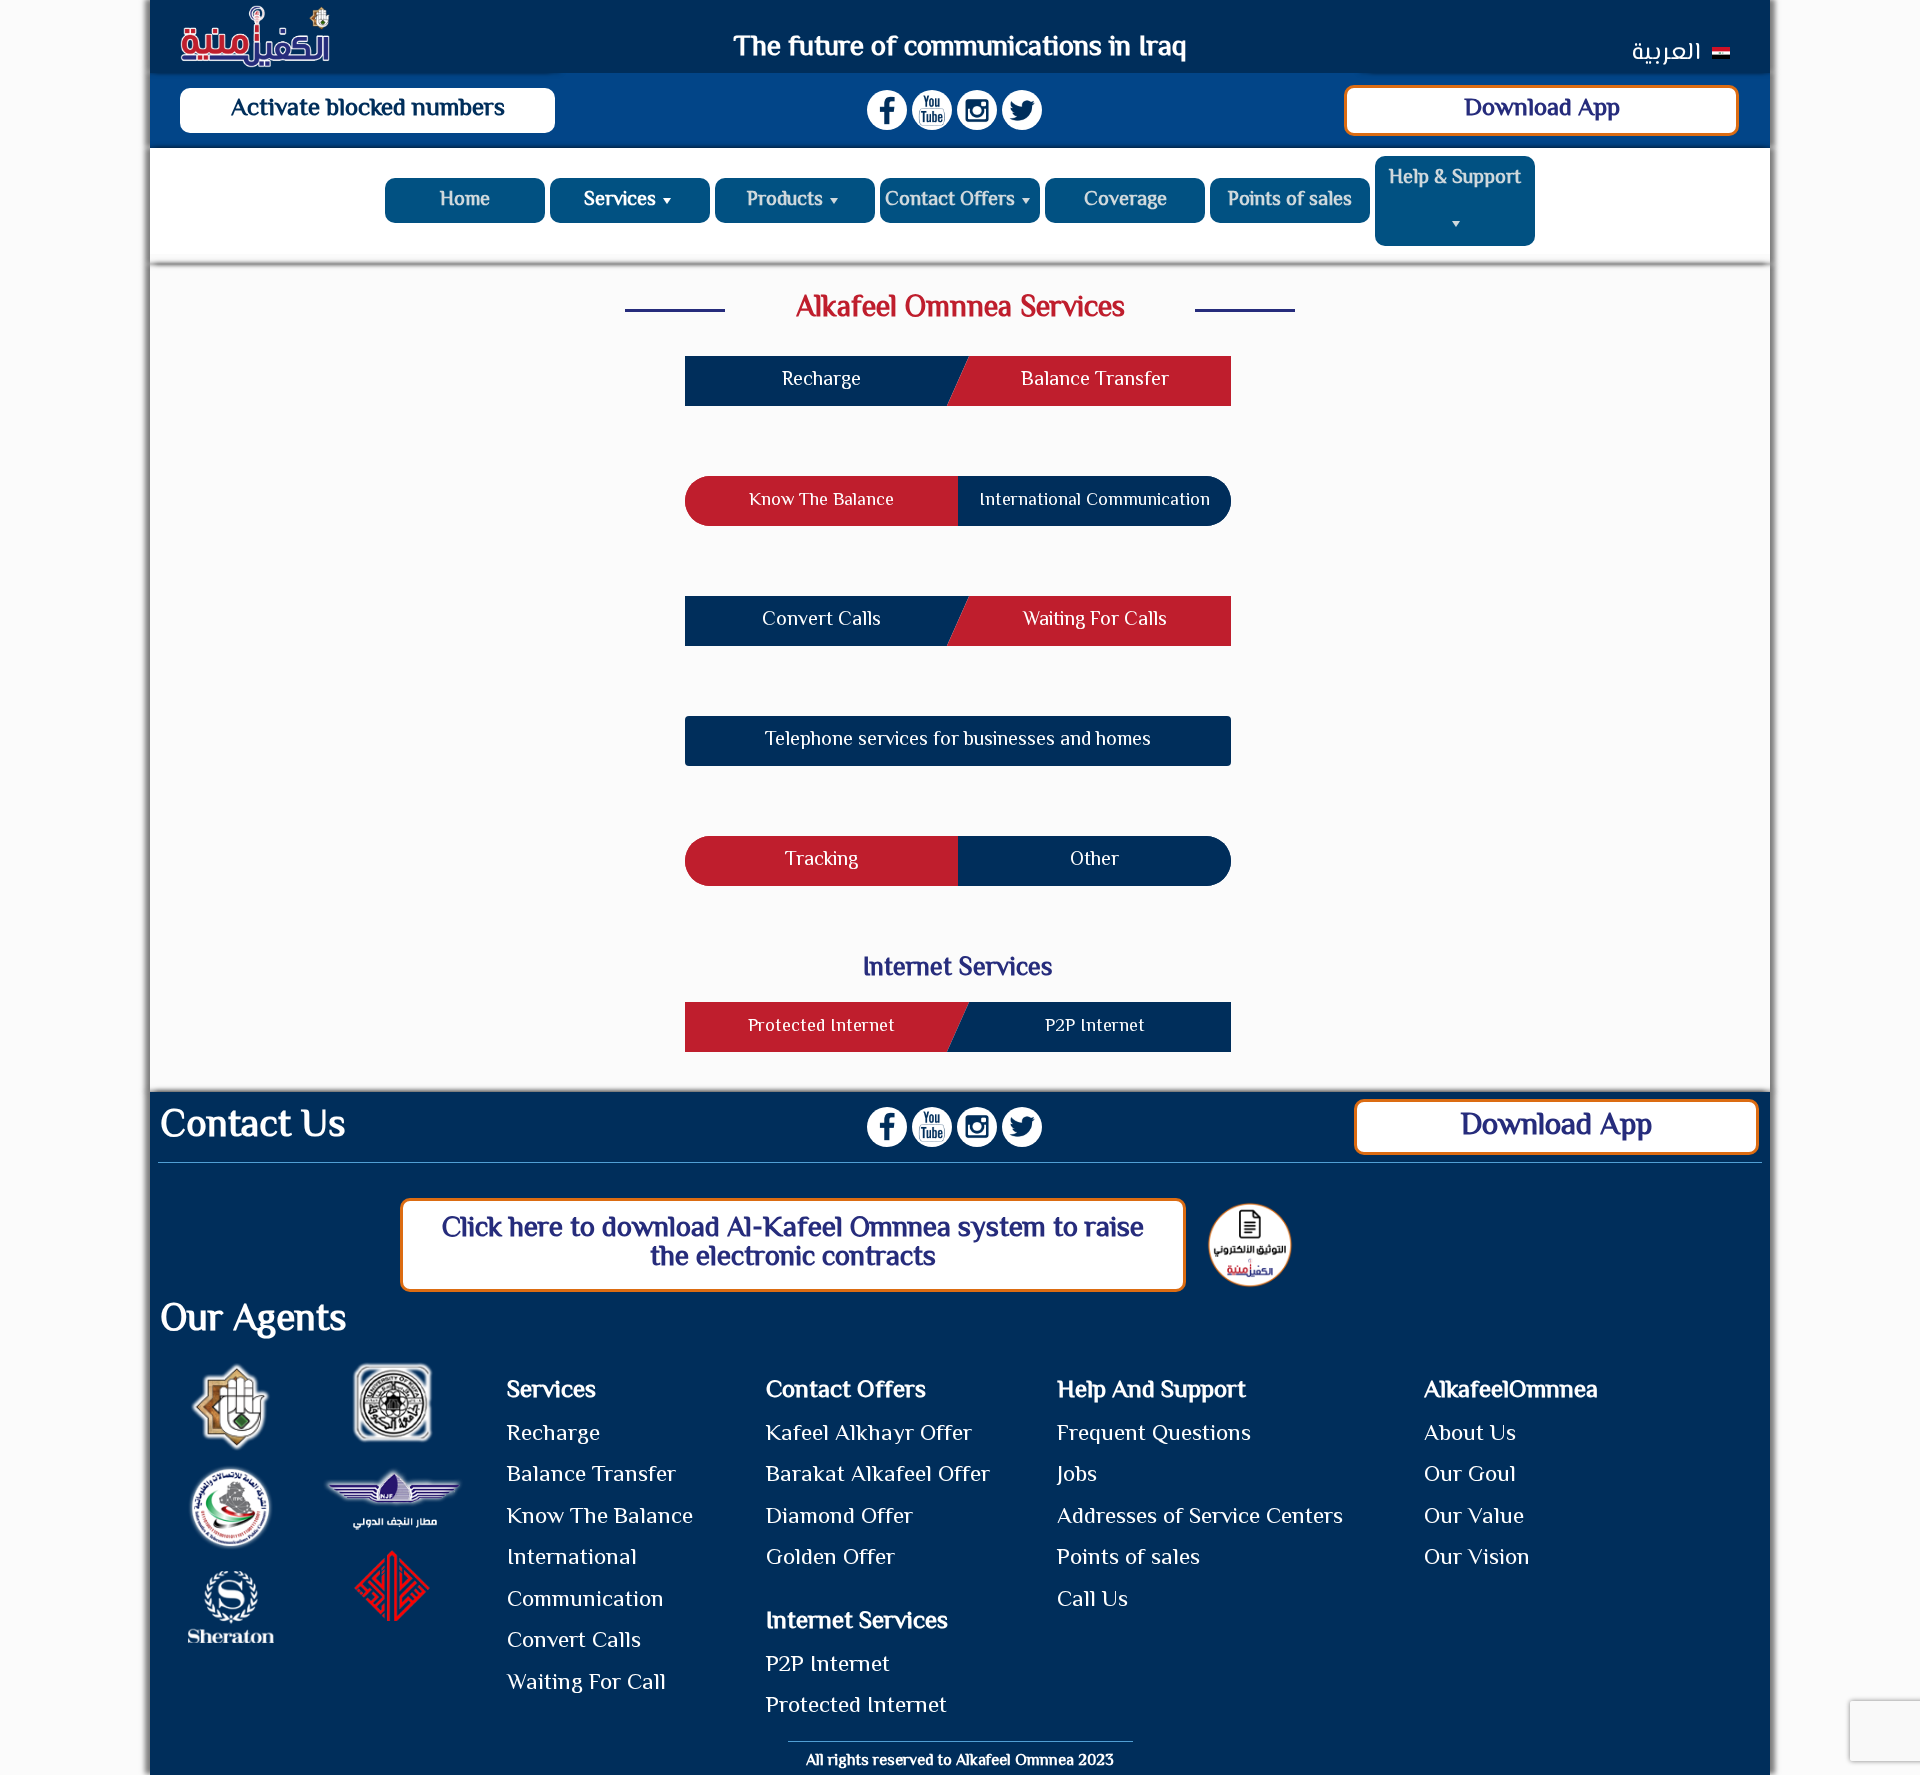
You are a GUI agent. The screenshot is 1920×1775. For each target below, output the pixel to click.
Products (785, 200)
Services (620, 200)
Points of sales (1290, 200)
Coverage (1125, 200)
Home (465, 200)
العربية (1665, 53)
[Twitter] (1022, 110)
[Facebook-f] (887, 110)
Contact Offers (950, 200)
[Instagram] (977, 110)
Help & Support (1455, 178)
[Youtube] (932, 110)
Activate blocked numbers (368, 109)
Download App (1542, 109)
